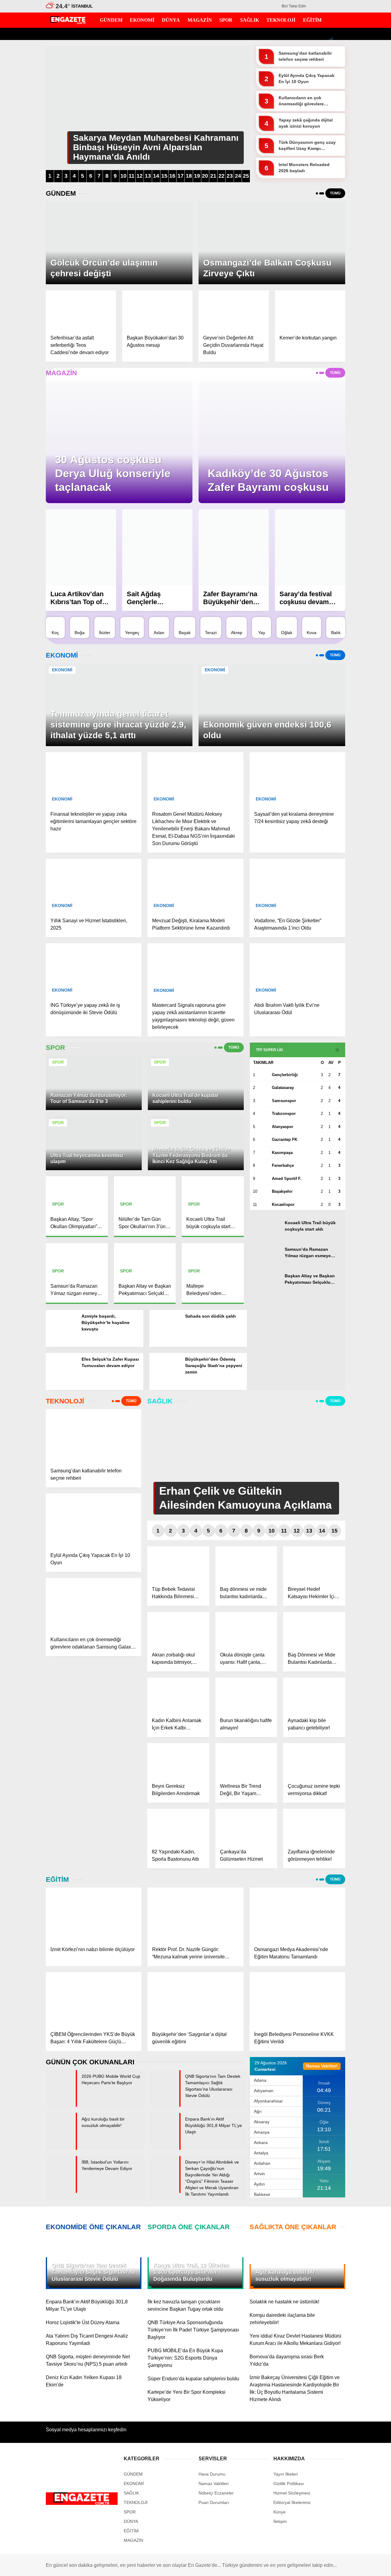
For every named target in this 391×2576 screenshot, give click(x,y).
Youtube (353, 366)
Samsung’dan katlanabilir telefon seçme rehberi (305, 56)
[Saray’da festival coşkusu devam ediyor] (310, 547)
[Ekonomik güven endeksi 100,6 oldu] (272, 744)
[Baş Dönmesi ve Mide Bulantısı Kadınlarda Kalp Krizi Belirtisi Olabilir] (314, 1629)
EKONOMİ (332, 113)
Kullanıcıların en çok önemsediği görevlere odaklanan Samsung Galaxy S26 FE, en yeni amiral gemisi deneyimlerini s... (309, 101)
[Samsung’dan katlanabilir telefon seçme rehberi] (93, 1436)
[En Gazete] (68, 21)
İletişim (280, 2521)
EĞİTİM (329, 187)
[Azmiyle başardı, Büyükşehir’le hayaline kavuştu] (61, 1345)
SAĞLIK (329, 162)
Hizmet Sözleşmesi (292, 2493)
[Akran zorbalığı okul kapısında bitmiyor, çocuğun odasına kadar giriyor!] (178, 1629)
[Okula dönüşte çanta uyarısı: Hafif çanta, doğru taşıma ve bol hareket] (246, 1629)
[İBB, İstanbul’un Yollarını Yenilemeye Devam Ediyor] (61, 2191)
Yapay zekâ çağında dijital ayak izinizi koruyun (306, 123)
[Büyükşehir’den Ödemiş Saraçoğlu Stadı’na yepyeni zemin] (165, 1388)
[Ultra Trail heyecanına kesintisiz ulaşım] (94, 1168)
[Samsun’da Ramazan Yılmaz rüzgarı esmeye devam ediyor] (265, 1262)
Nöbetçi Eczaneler (344, 212)
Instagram (353, 349)
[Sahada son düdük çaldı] (165, 1345)
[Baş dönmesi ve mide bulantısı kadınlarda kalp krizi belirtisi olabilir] (246, 1564)
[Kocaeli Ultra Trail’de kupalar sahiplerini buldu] (196, 1108)
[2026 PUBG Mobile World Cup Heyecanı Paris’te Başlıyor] (61, 2105)
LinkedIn (353, 417)
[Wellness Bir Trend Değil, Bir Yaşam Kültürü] (246, 1761)
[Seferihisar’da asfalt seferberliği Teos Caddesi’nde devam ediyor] (81, 310)
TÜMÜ (234, 1047)
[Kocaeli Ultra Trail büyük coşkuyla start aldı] (265, 1235)
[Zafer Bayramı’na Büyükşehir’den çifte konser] (234, 547)
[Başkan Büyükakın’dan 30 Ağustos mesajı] (157, 310)
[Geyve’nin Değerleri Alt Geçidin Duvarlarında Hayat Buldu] (234, 310)
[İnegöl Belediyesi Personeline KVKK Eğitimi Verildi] (297, 1999)
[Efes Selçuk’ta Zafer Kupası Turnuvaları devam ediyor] (61, 1388)
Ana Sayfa (332, 34)
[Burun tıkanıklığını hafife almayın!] (246, 1695)
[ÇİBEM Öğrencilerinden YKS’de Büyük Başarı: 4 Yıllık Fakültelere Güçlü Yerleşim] (94, 1999)
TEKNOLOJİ (334, 174)
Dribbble (353, 400)
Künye (280, 2512)
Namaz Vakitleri (337, 237)
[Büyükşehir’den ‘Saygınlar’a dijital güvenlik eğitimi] (195, 1999)
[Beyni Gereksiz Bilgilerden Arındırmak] (178, 1761)
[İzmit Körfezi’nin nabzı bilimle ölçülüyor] (94, 1914)
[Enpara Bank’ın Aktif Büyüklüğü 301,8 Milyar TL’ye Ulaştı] (164, 2148)
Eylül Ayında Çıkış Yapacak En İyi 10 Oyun (307, 78)
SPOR (327, 150)
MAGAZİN (331, 138)
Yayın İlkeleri (286, 2474)
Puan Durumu (335, 263)
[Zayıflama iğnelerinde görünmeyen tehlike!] (314, 1826)
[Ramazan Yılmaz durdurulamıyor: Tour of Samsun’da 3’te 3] (94, 1108)
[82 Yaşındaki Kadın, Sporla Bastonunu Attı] (178, 1826)
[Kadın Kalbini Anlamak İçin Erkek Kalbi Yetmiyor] (178, 1695)
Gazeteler (331, 250)
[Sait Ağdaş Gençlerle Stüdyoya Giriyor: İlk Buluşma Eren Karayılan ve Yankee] (157, 547)
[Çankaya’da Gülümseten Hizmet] (246, 1826)
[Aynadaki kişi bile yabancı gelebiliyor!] (314, 1695)
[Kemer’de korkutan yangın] (310, 310)
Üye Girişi (331, 72)
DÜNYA (329, 126)
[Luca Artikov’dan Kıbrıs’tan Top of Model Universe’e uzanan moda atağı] (81, 547)
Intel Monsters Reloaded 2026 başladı (304, 168)
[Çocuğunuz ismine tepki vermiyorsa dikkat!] (314, 1761)
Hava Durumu (335, 224)
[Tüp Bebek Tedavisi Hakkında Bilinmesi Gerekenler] (178, 1564)
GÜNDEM (331, 101)
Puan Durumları (214, 2502)
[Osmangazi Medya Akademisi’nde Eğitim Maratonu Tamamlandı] (297, 1914)
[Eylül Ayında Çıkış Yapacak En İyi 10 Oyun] (93, 1520)
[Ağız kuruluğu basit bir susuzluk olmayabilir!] (61, 2148)
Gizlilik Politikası (289, 2483)
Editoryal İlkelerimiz (292, 2502)
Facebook (353, 322)
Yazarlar (330, 47)
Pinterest (353, 383)
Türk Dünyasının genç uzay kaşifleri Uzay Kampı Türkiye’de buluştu (307, 146)
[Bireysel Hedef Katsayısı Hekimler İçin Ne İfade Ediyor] (314, 1564)
